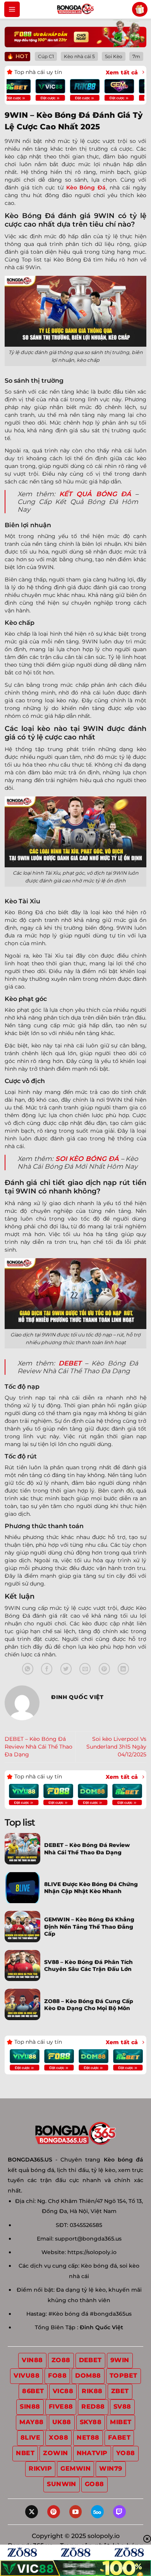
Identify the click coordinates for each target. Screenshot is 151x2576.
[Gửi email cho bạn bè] (85, 1669)
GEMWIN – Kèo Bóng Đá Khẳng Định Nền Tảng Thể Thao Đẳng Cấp (89, 1926)
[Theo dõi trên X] (32, 2512)
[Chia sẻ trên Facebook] (47, 1669)
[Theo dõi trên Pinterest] (54, 2512)
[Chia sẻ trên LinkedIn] (123, 1669)
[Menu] (12, 9)
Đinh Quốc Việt (101, 2327)
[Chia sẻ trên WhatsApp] (28, 1669)
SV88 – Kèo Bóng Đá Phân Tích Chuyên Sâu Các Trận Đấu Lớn (88, 1966)
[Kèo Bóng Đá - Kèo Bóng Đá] (75, 9)
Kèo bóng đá (124, 2160)
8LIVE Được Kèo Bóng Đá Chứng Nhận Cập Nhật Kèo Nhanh (91, 1888)
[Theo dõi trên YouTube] (76, 2512)
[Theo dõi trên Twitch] (119, 2512)
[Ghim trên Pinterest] (104, 1669)
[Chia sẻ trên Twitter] (66, 1669)
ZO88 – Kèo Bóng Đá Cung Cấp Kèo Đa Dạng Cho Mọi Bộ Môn (89, 2005)
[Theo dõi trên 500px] (97, 2512)
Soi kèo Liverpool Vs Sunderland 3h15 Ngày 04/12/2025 (116, 1747)
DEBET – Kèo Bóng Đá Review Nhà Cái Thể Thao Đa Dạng (39, 1747)
